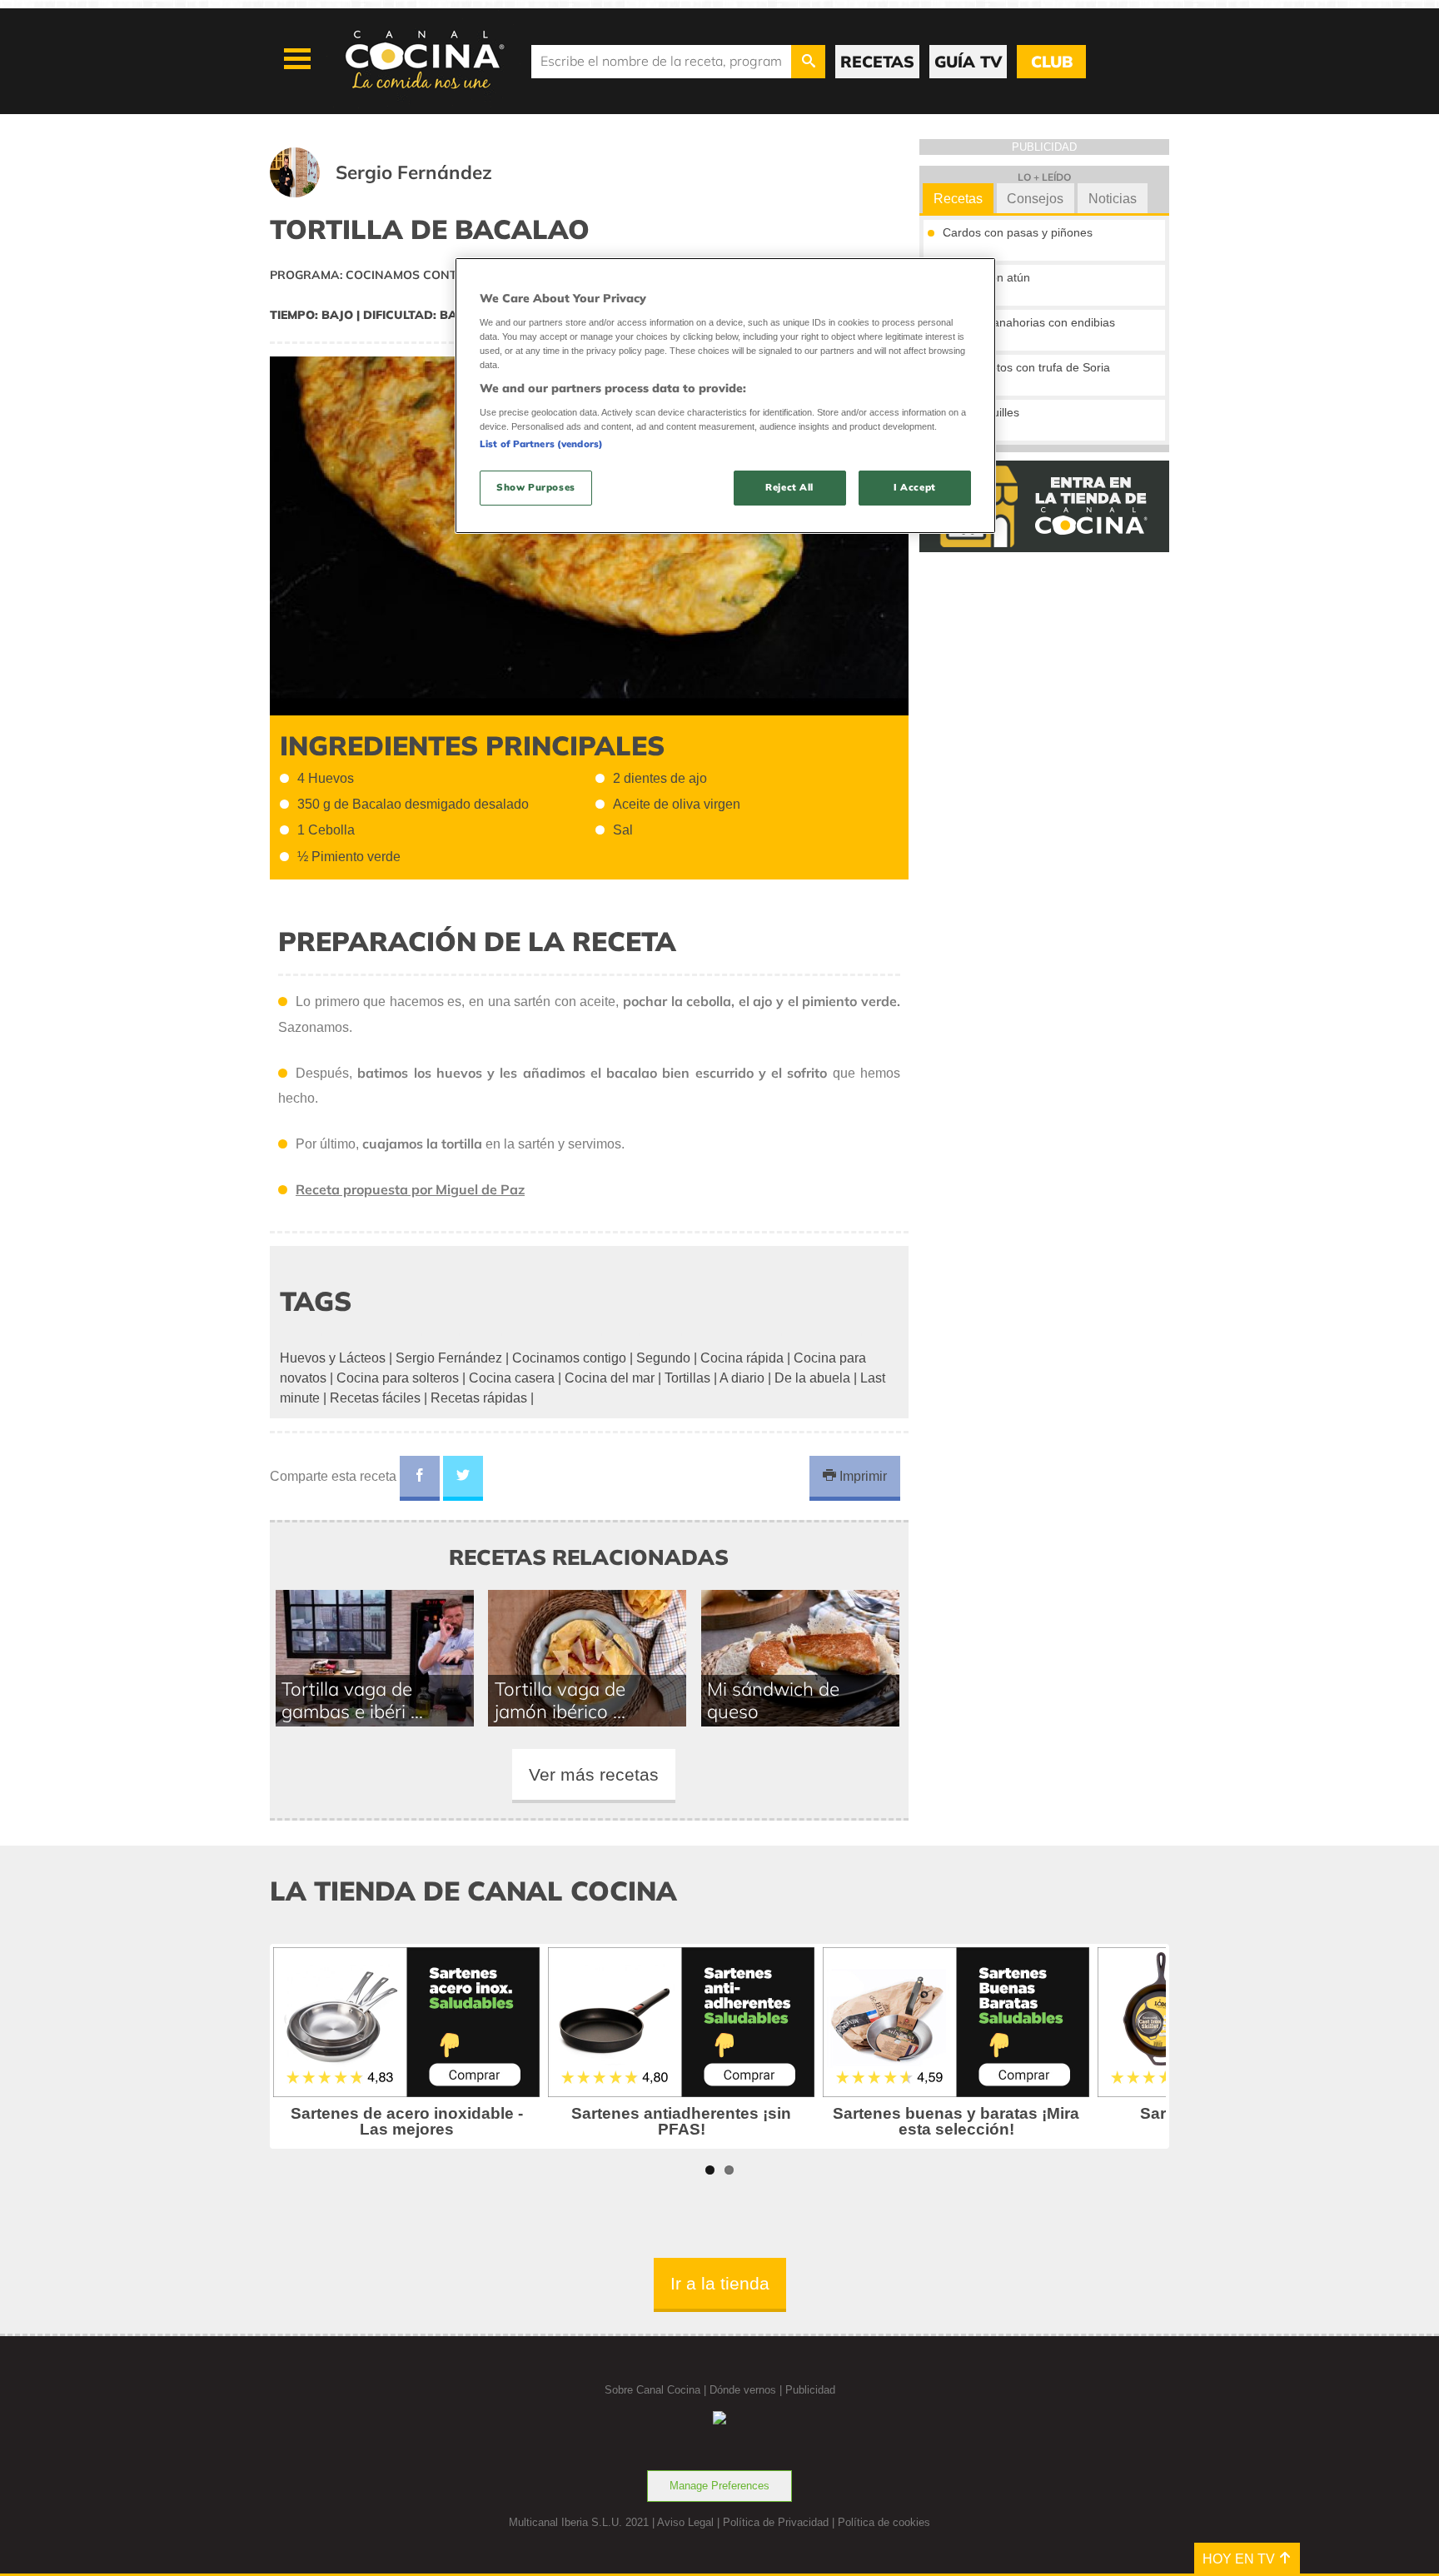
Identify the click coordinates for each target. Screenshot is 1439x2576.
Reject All (789, 487)
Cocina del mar (610, 1378)
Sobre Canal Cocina (652, 2390)
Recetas (958, 199)
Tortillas (687, 1378)
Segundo (663, 1358)
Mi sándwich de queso (773, 1700)
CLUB (1052, 62)
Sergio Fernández (449, 1358)
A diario (742, 1378)
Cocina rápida (742, 1358)
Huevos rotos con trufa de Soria (1026, 367)
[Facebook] (420, 1478)
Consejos (1035, 199)
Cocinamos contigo (569, 1358)
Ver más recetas (594, 1774)
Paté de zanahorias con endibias (1029, 322)
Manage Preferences (719, 2486)
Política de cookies (884, 2522)
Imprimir (861, 1476)
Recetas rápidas (479, 1398)
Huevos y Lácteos (333, 1358)
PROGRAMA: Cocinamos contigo (374, 275)
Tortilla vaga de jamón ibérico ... (560, 1700)
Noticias (1113, 199)
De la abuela (812, 1378)
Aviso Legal (685, 2522)
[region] (725, 395)
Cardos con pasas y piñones (1018, 232)
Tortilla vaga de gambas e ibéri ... (352, 1700)
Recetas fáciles (375, 1398)
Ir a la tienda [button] (720, 2283)
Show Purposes (535, 487)
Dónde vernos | (747, 2390)
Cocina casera (512, 1378)
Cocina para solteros (398, 1378)
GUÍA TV (968, 62)
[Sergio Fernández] (401, 193)
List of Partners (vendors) (541, 444)
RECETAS (877, 62)
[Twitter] (463, 1478)
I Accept (915, 487)
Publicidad (810, 2390)
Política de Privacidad (776, 2522)
